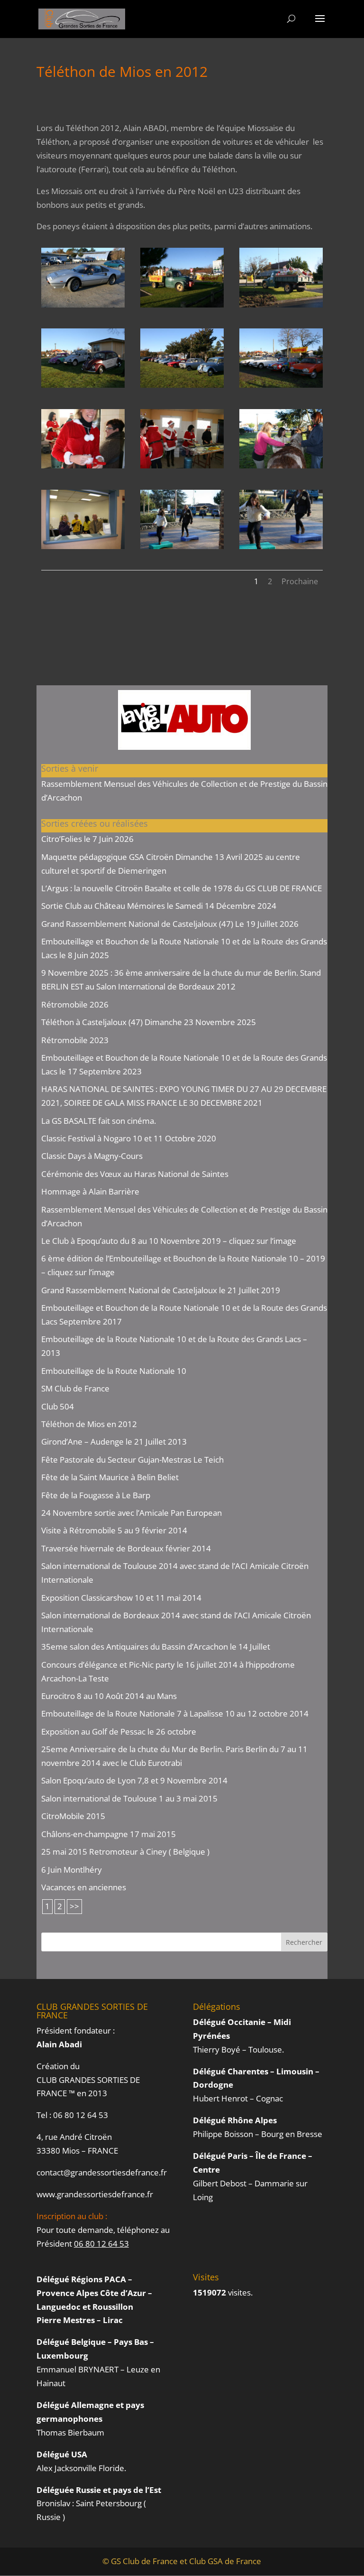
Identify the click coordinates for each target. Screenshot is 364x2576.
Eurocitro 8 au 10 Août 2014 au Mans (109, 1696)
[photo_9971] (281, 307)
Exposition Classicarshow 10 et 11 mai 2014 (121, 1598)
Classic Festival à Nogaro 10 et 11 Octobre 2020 (129, 1138)
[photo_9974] (281, 387)
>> (74, 1906)
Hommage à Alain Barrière (90, 1191)
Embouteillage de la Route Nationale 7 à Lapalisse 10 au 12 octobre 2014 (175, 1713)
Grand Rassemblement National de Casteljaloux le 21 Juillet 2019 (161, 1290)
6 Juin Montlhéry (72, 1870)
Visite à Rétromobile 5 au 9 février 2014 (114, 1530)
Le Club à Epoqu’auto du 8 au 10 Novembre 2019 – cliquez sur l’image (169, 1241)
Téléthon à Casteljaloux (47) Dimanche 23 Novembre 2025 (149, 1022)
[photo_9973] (182, 387)
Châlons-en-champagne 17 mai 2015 (109, 1834)
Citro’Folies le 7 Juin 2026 (87, 839)
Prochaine (300, 581)
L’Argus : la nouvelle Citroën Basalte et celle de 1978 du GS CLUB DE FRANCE (182, 888)
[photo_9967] (182, 307)
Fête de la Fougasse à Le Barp (96, 1495)
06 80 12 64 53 (81, 2115)
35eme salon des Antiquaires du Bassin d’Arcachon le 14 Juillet (156, 1647)
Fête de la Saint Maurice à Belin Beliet (110, 1477)
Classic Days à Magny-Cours (92, 1156)
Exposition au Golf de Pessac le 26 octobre (119, 1731)
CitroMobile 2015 (73, 1816)
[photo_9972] (83, 387)
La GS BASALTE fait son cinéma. (99, 1121)
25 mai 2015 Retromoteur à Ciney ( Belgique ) (125, 1852)
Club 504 (58, 1406)
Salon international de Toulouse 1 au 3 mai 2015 (129, 1798)
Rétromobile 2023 (75, 1040)
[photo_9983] (182, 549)
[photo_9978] (182, 468)
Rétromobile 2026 (75, 1004)
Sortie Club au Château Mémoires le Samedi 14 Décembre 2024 (159, 906)
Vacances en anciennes (84, 1887)
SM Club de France (75, 1388)
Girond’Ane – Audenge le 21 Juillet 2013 (114, 1442)
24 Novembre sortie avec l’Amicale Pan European (132, 1513)
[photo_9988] (281, 549)
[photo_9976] (83, 468)
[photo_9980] (281, 468)
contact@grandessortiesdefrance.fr (102, 2172)
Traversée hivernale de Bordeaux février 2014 (126, 1548)
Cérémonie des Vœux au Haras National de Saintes (135, 1174)
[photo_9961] (83, 307)
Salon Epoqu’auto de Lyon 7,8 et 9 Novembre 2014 (134, 1780)
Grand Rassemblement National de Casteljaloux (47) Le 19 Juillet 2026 (170, 924)
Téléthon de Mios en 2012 (89, 1424)
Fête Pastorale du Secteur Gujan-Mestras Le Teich (132, 1460)
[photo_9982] (83, 549)
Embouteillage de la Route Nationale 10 (114, 1371)
